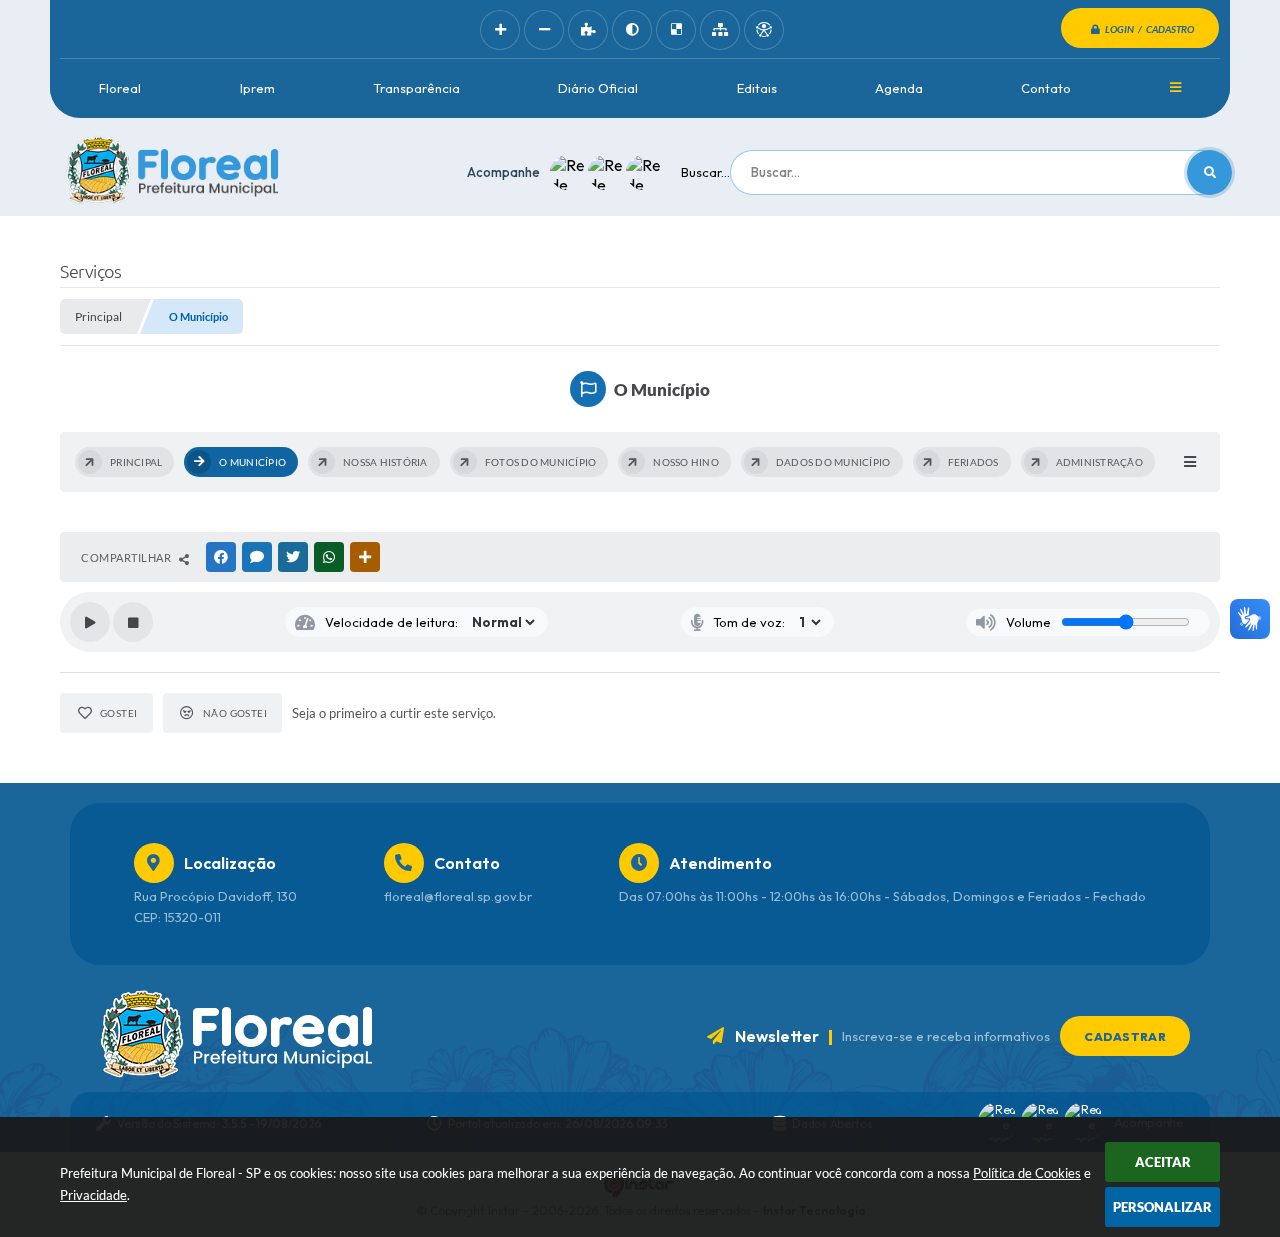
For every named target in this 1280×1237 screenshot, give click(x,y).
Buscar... (705, 172)
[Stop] (133, 622)
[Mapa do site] (720, 30)
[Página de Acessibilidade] (764, 30)
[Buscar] (1209, 172)
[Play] (90, 622)
